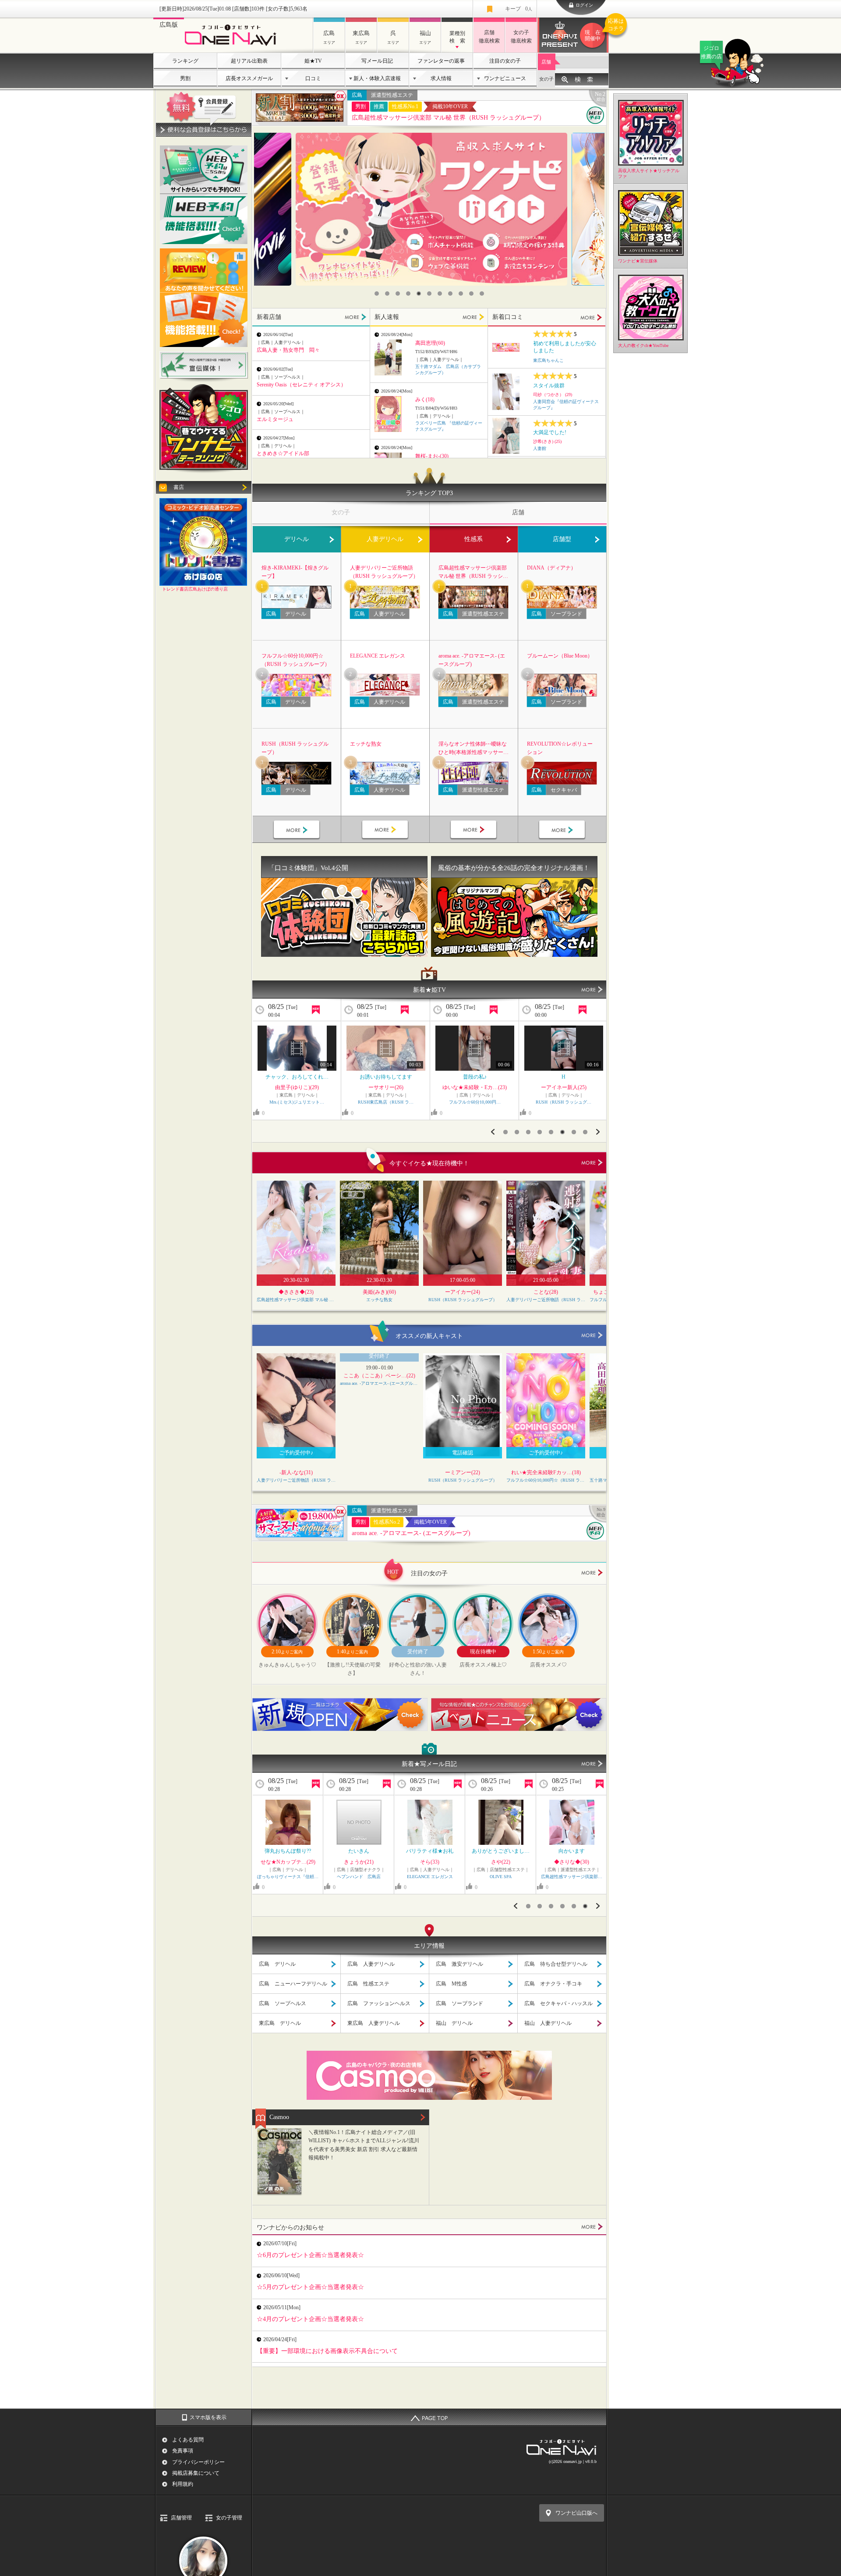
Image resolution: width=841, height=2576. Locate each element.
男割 (185, 78)
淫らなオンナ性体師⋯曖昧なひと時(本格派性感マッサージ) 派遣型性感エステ (473, 749)
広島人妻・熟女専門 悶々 (288, 350)
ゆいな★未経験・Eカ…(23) (386, 1087)
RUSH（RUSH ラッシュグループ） (295, 748)
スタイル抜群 (549, 386)
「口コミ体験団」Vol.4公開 (308, 868)
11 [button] (482, 294)
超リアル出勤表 (249, 61)
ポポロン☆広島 (475, 1102)
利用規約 (183, 2484)
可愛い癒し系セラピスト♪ (564, 1077)
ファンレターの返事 (441, 61)
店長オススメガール (249, 78)
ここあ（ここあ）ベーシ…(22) (379, 1376)
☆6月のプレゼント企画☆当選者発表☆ (310, 2255)
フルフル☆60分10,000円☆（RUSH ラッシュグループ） (296, 660)
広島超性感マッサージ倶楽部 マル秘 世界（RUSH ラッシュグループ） (448, 118)
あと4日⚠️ (359, 1851)
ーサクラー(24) (572, 1862)
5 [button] (419, 294)
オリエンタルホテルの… (288, 1851)
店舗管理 (181, 2518)
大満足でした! (550, 432)
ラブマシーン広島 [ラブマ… (359, 1877)
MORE (355, 317)
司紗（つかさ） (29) (553, 395)
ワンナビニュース (505, 78)
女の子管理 (229, 2518)
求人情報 (441, 78)
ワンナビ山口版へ (576, 2513)
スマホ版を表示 (208, 2417)
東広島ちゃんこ (548, 360)
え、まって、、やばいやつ (297, 1077)
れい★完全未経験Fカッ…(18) (546, 1472)
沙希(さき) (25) (547, 441)
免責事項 (183, 2451)
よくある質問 (188, 2440)
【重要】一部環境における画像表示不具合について (327, 2351)
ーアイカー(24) (463, 1292)
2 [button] (387, 294)
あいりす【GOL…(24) (359, 1862)
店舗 (546, 62)
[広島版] (233, 47)
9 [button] (461, 294)
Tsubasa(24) (564, 1087)
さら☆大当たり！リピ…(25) (475, 1087)
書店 (179, 487)
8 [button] (450, 294)
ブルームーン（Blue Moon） (560, 656)
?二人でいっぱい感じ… (430, 1851)
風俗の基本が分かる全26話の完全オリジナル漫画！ (514, 868)
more (592, 1163)
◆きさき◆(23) (296, 1292)
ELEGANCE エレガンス (378, 656)
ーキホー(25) (501, 1862)
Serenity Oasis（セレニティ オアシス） (301, 385)
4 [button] (408, 294)
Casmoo (279, 2117)
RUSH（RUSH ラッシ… (501, 1877)
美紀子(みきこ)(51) (430, 1862)
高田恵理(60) (430, 343)
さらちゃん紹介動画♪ (475, 1077)
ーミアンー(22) (463, 1472)
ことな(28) (546, 1292)
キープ (519, 9)
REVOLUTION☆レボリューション (560, 748)
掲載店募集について (196, 2473)
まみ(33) (288, 1862)
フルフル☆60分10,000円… (386, 1102)
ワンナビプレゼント (597, 30)
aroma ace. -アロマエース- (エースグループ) (472, 660)
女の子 (546, 79)
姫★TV (313, 61)
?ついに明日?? (572, 1851)
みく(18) (425, 400)
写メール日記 (377, 61)
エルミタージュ (275, 419)
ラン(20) (297, 1087)
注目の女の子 (505, 61)
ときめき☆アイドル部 (283, 453)
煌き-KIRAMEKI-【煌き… (297, 1102)
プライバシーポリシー (198, 2462)
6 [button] (429, 294)
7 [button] (440, 294)
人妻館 (540, 448)
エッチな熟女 (366, 744)
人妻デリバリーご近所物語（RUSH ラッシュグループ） (384, 572)
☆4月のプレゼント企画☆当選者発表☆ (310, 2319)
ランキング (185, 61)
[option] (431, 209)
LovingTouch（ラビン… (564, 1102)
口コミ (313, 78)
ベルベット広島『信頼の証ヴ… (430, 1877)
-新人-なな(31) (296, 1472)
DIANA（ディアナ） (551, 568)
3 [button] (398, 294)
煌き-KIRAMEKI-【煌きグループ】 (295, 572)
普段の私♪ (386, 1077)
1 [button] (377, 294)
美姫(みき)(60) (379, 1292)
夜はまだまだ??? (501, 1851)
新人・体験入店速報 (377, 78)
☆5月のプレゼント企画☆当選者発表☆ (310, 2287)
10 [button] (471, 294)
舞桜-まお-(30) (432, 456)
